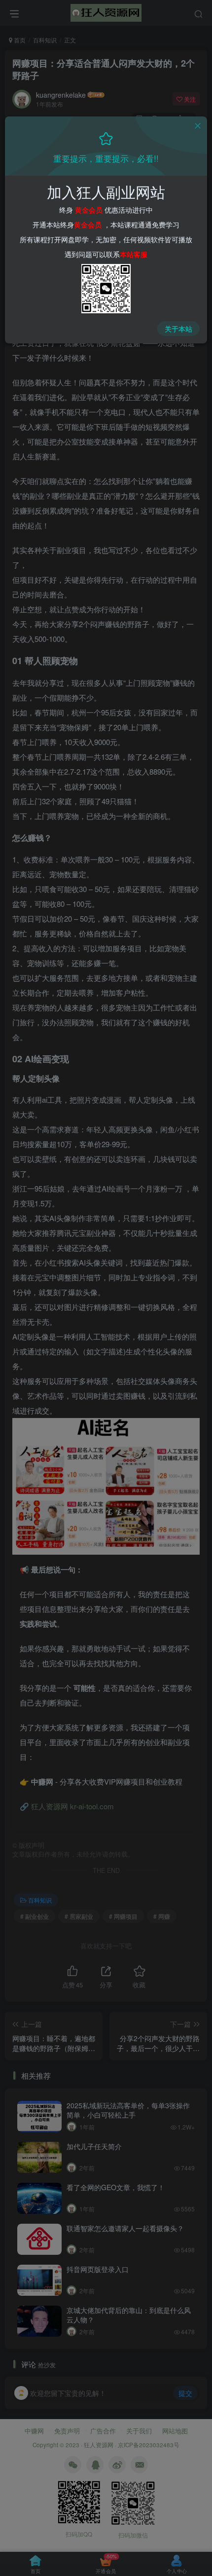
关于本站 (178, 329)
